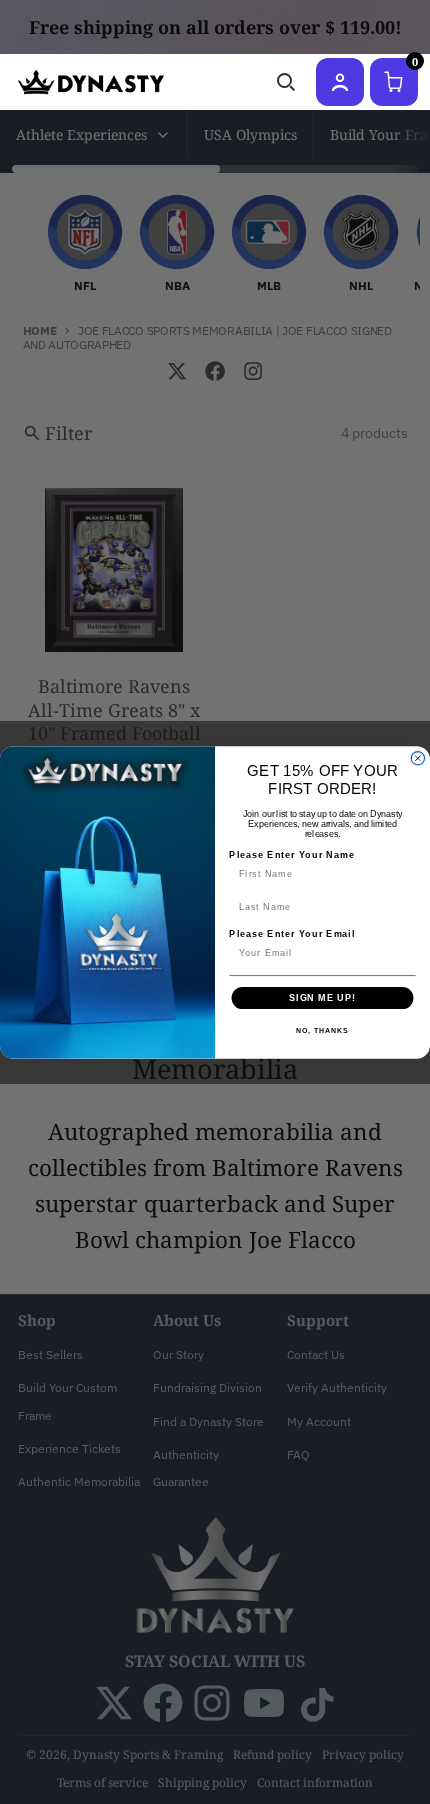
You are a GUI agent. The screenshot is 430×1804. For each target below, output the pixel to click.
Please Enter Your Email (292, 933)
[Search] (286, 82)
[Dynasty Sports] (91, 82)
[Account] (340, 82)
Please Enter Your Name (292, 853)
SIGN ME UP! (322, 997)
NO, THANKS (322, 1031)
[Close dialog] (417, 757)
